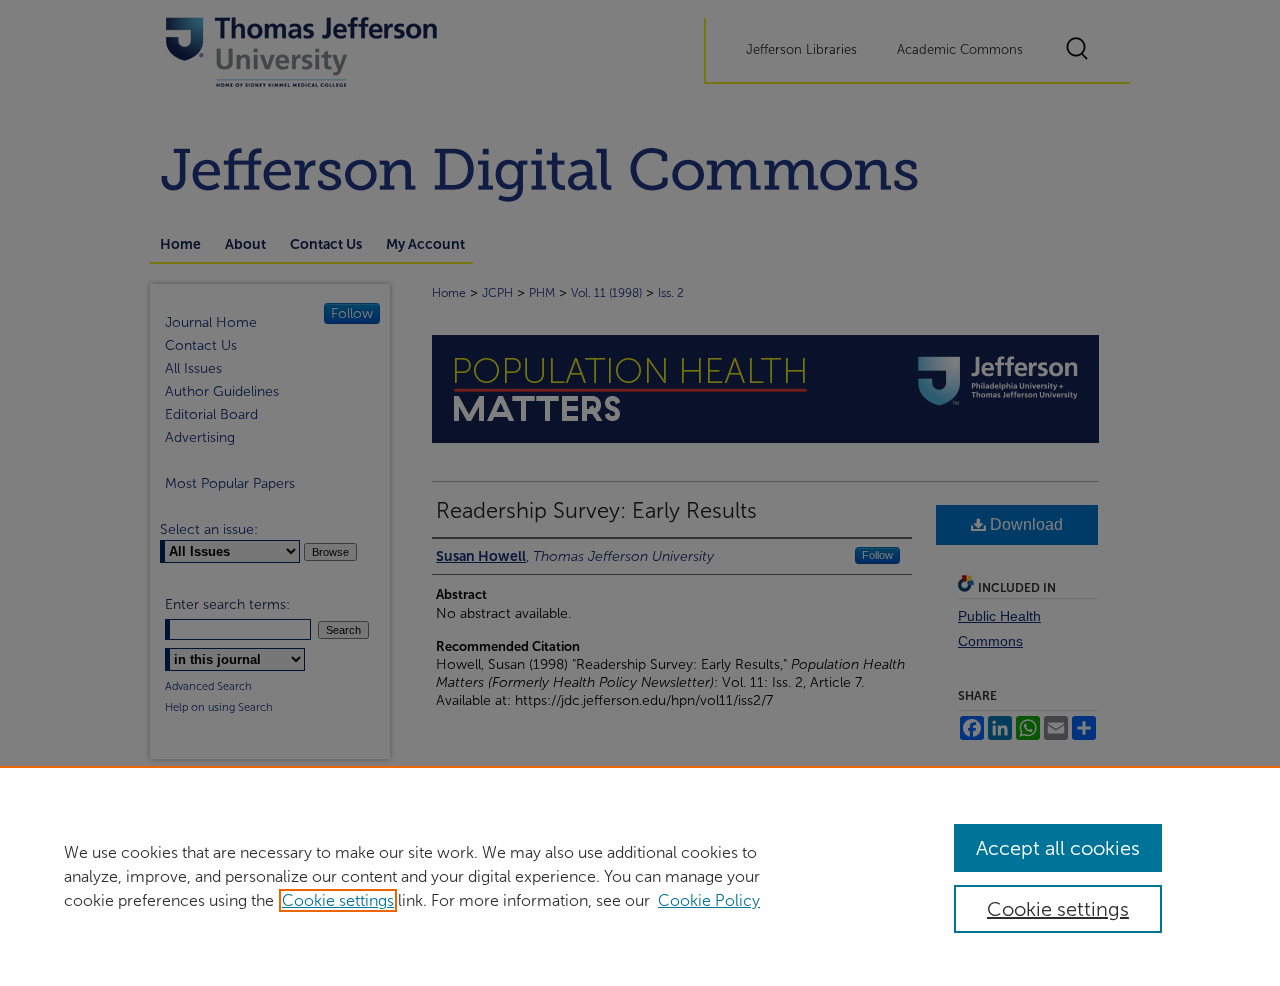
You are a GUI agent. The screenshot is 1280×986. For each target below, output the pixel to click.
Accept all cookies (1058, 848)
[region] (640, 876)
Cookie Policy (709, 900)
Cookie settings (338, 900)
